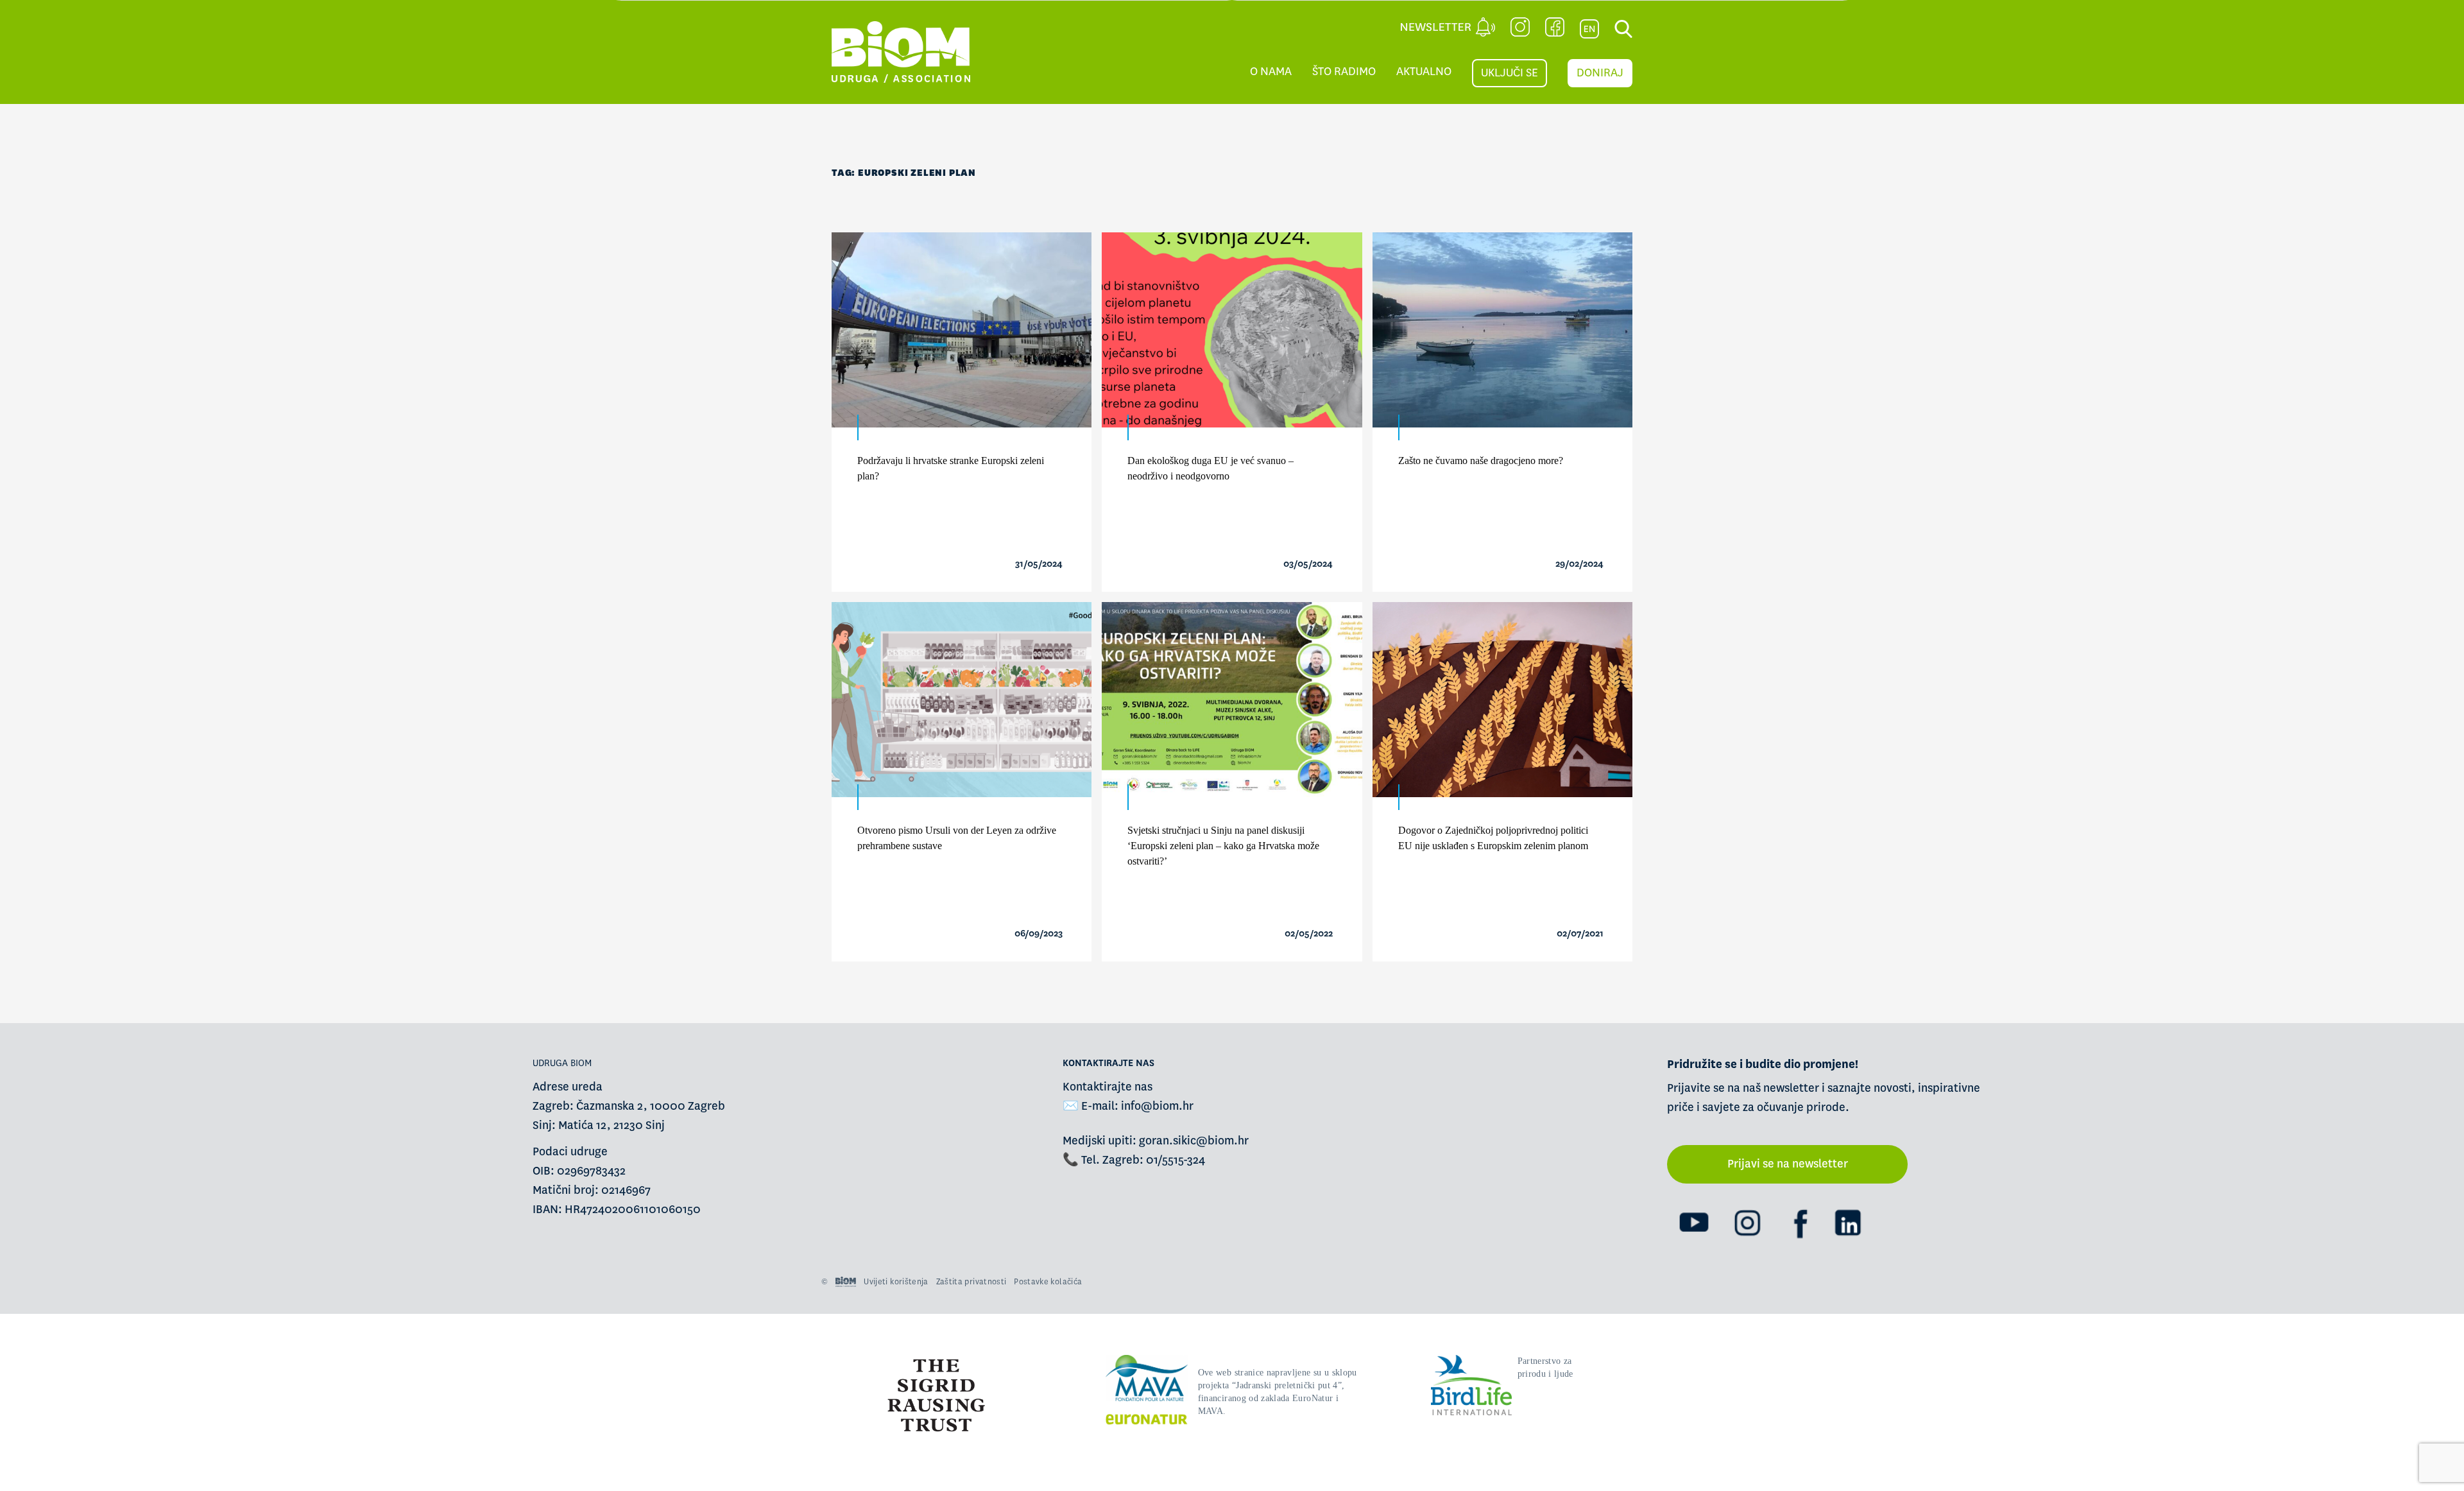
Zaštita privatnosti (971, 1282)
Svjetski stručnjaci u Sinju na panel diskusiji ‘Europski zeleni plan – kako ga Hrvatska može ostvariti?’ (1223, 846)
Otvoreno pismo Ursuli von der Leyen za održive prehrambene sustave (957, 838)
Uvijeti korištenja (896, 1282)
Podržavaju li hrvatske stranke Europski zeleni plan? (951, 468)
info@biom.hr (1157, 1106)
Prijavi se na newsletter (1788, 1164)
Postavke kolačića (1048, 1282)
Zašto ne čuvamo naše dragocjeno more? (1481, 461)
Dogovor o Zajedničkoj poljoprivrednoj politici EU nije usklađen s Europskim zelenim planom (1493, 838)
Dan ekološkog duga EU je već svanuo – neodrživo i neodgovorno (1211, 468)
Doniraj (1600, 73)
